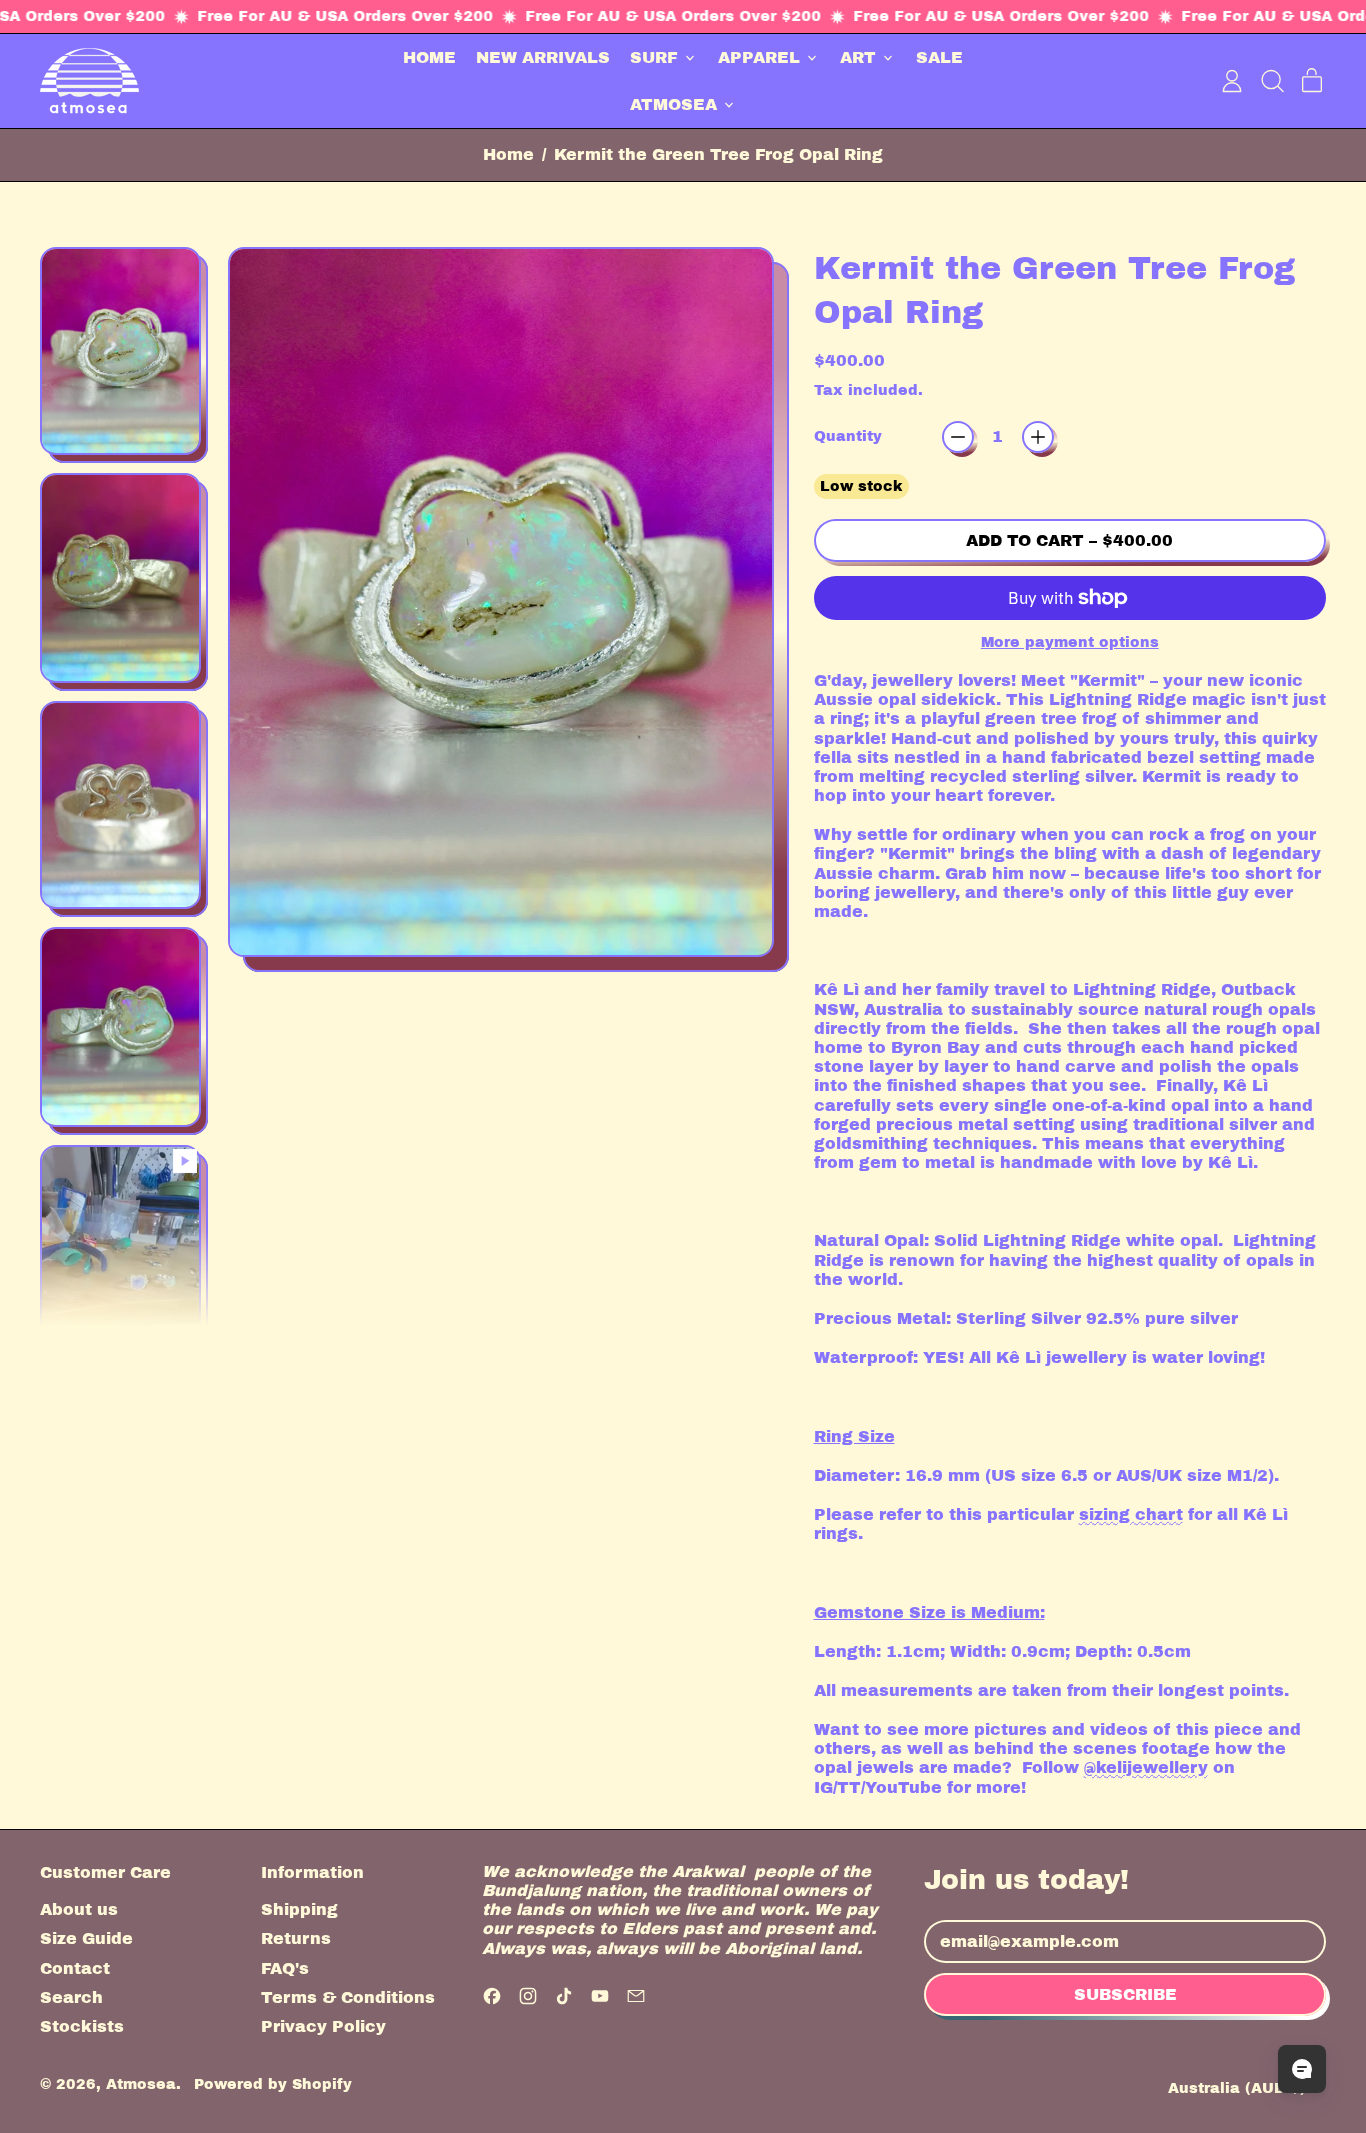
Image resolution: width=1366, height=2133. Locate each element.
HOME (429, 57)
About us (79, 1909)
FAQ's (285, 1968)
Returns (296, 1938)
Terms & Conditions (348, 1997)
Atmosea (141, 2084)
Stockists (82, 2026)
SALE (939, 57)
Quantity (848, 436)
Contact (75, 1968)
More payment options (1070, 642)
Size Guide (86, 1938)
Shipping (299, 1909)
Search (71, 1997)
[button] (1272, 81)
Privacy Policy (323, 2026)
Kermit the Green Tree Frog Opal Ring (718, 154)
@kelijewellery (1146, 1767)
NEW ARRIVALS (543, 57)
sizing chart (1131, 1514)
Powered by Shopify (273, 2084)
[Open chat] (1302, 2069)
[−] (958, 437)
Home (508, 154)
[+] (1038, 437)
